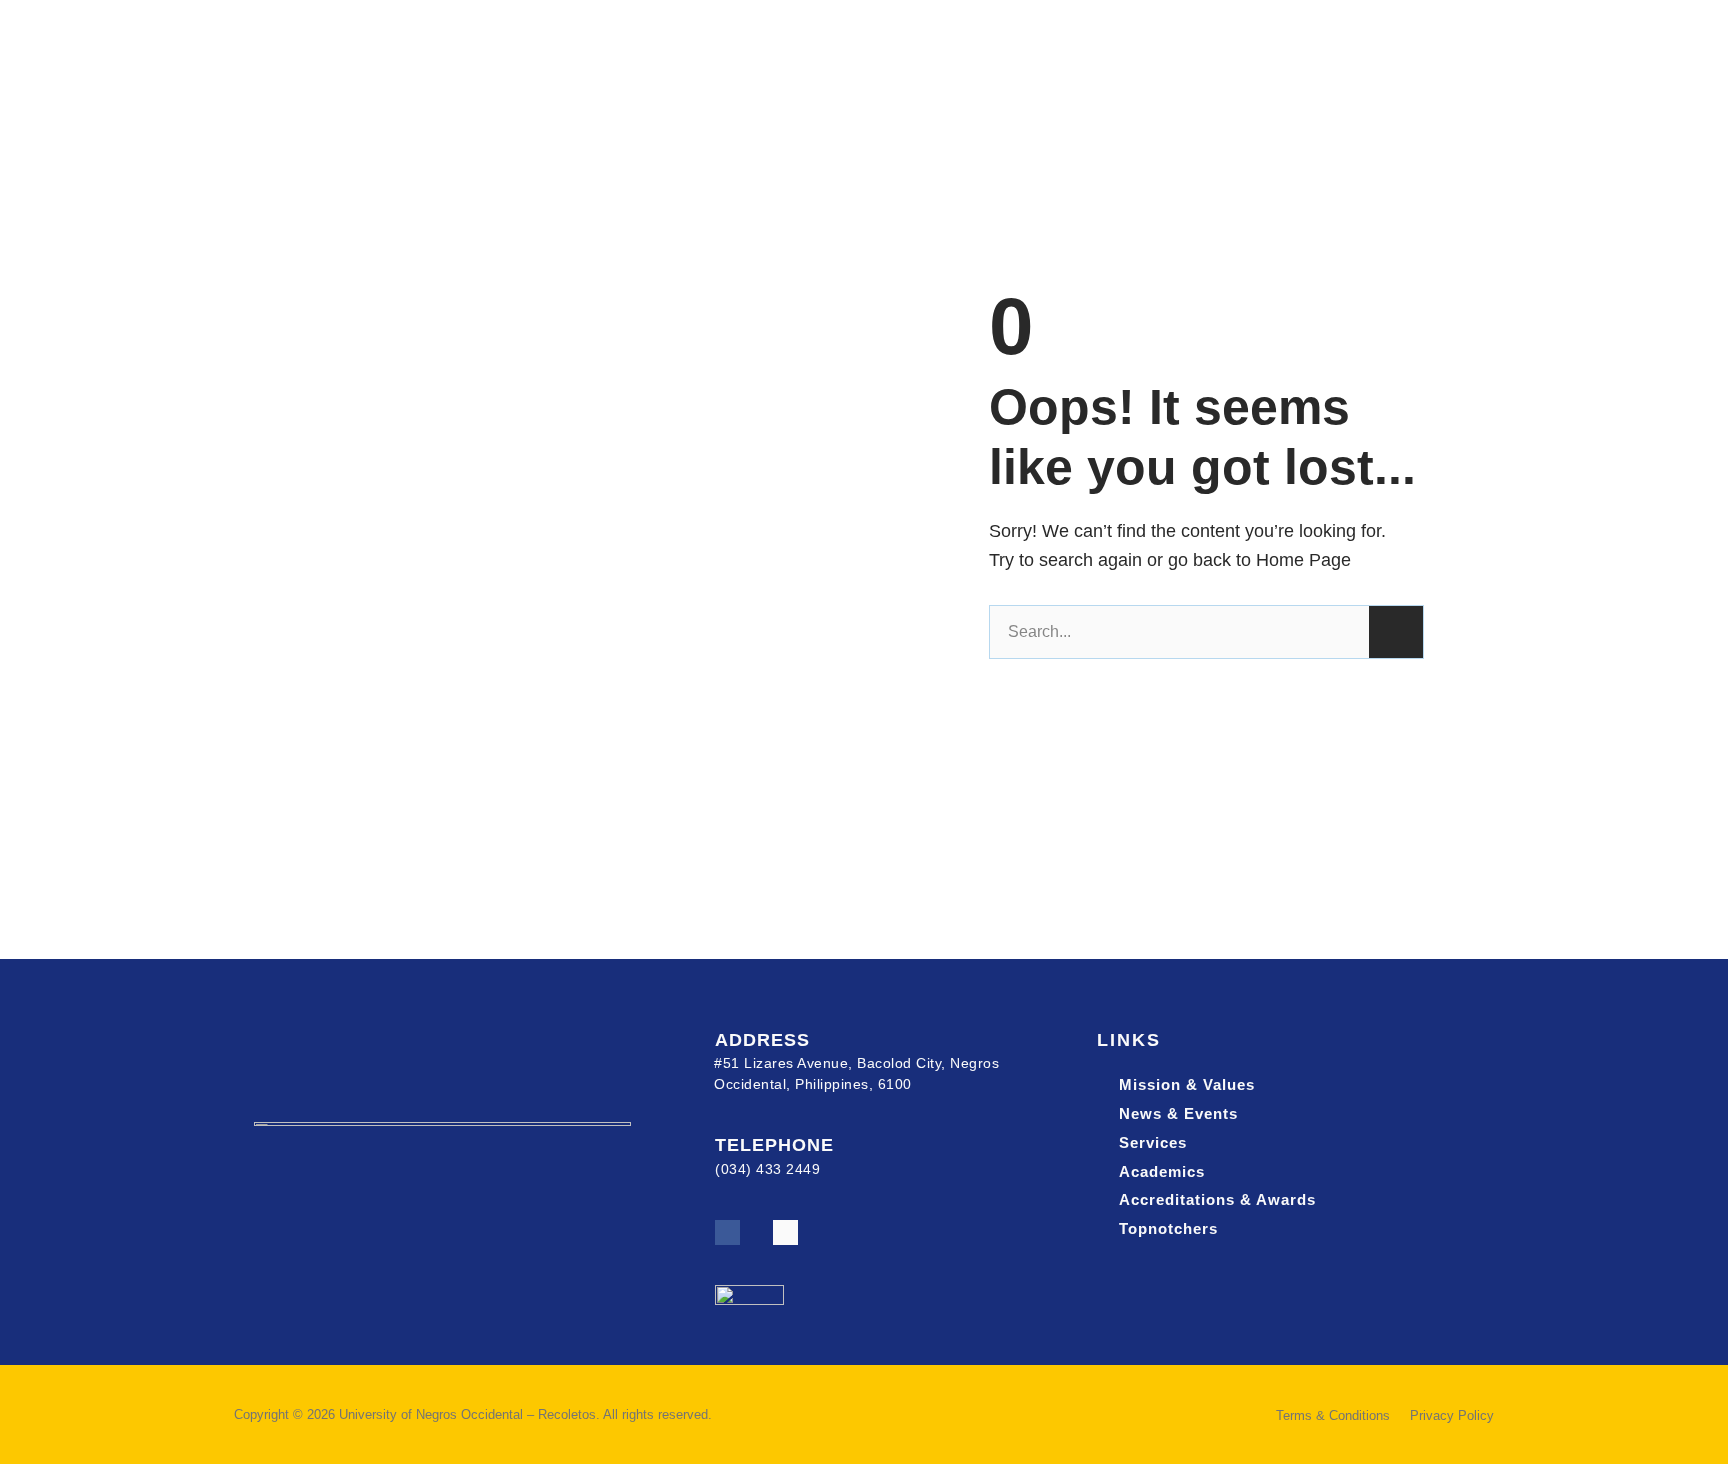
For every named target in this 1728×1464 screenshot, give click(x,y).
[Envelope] (785, 1232)
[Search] (1396, 632)
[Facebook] (727, 1232)
